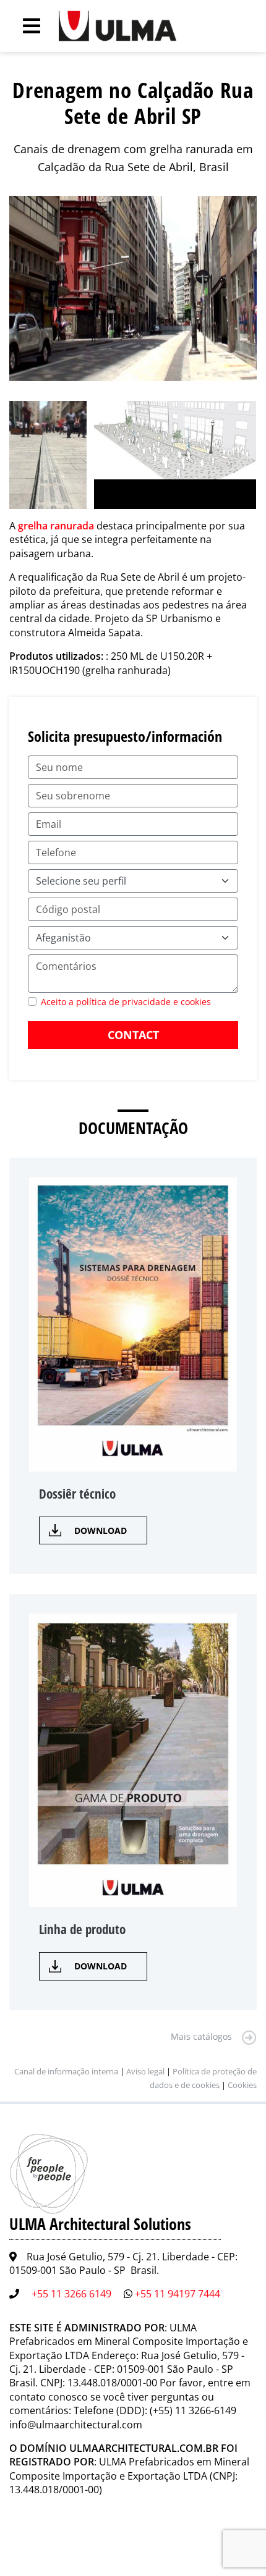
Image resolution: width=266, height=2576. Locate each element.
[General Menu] (25, 26)
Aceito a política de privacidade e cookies (126, 1002)
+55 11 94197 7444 (178, 2294)
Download (101, 1530)
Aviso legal (145, 2071)
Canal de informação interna (66, 2071)
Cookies (242, 2085)
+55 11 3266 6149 (71, 2294)
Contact (133, 1035)
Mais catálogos (201, 2036)
